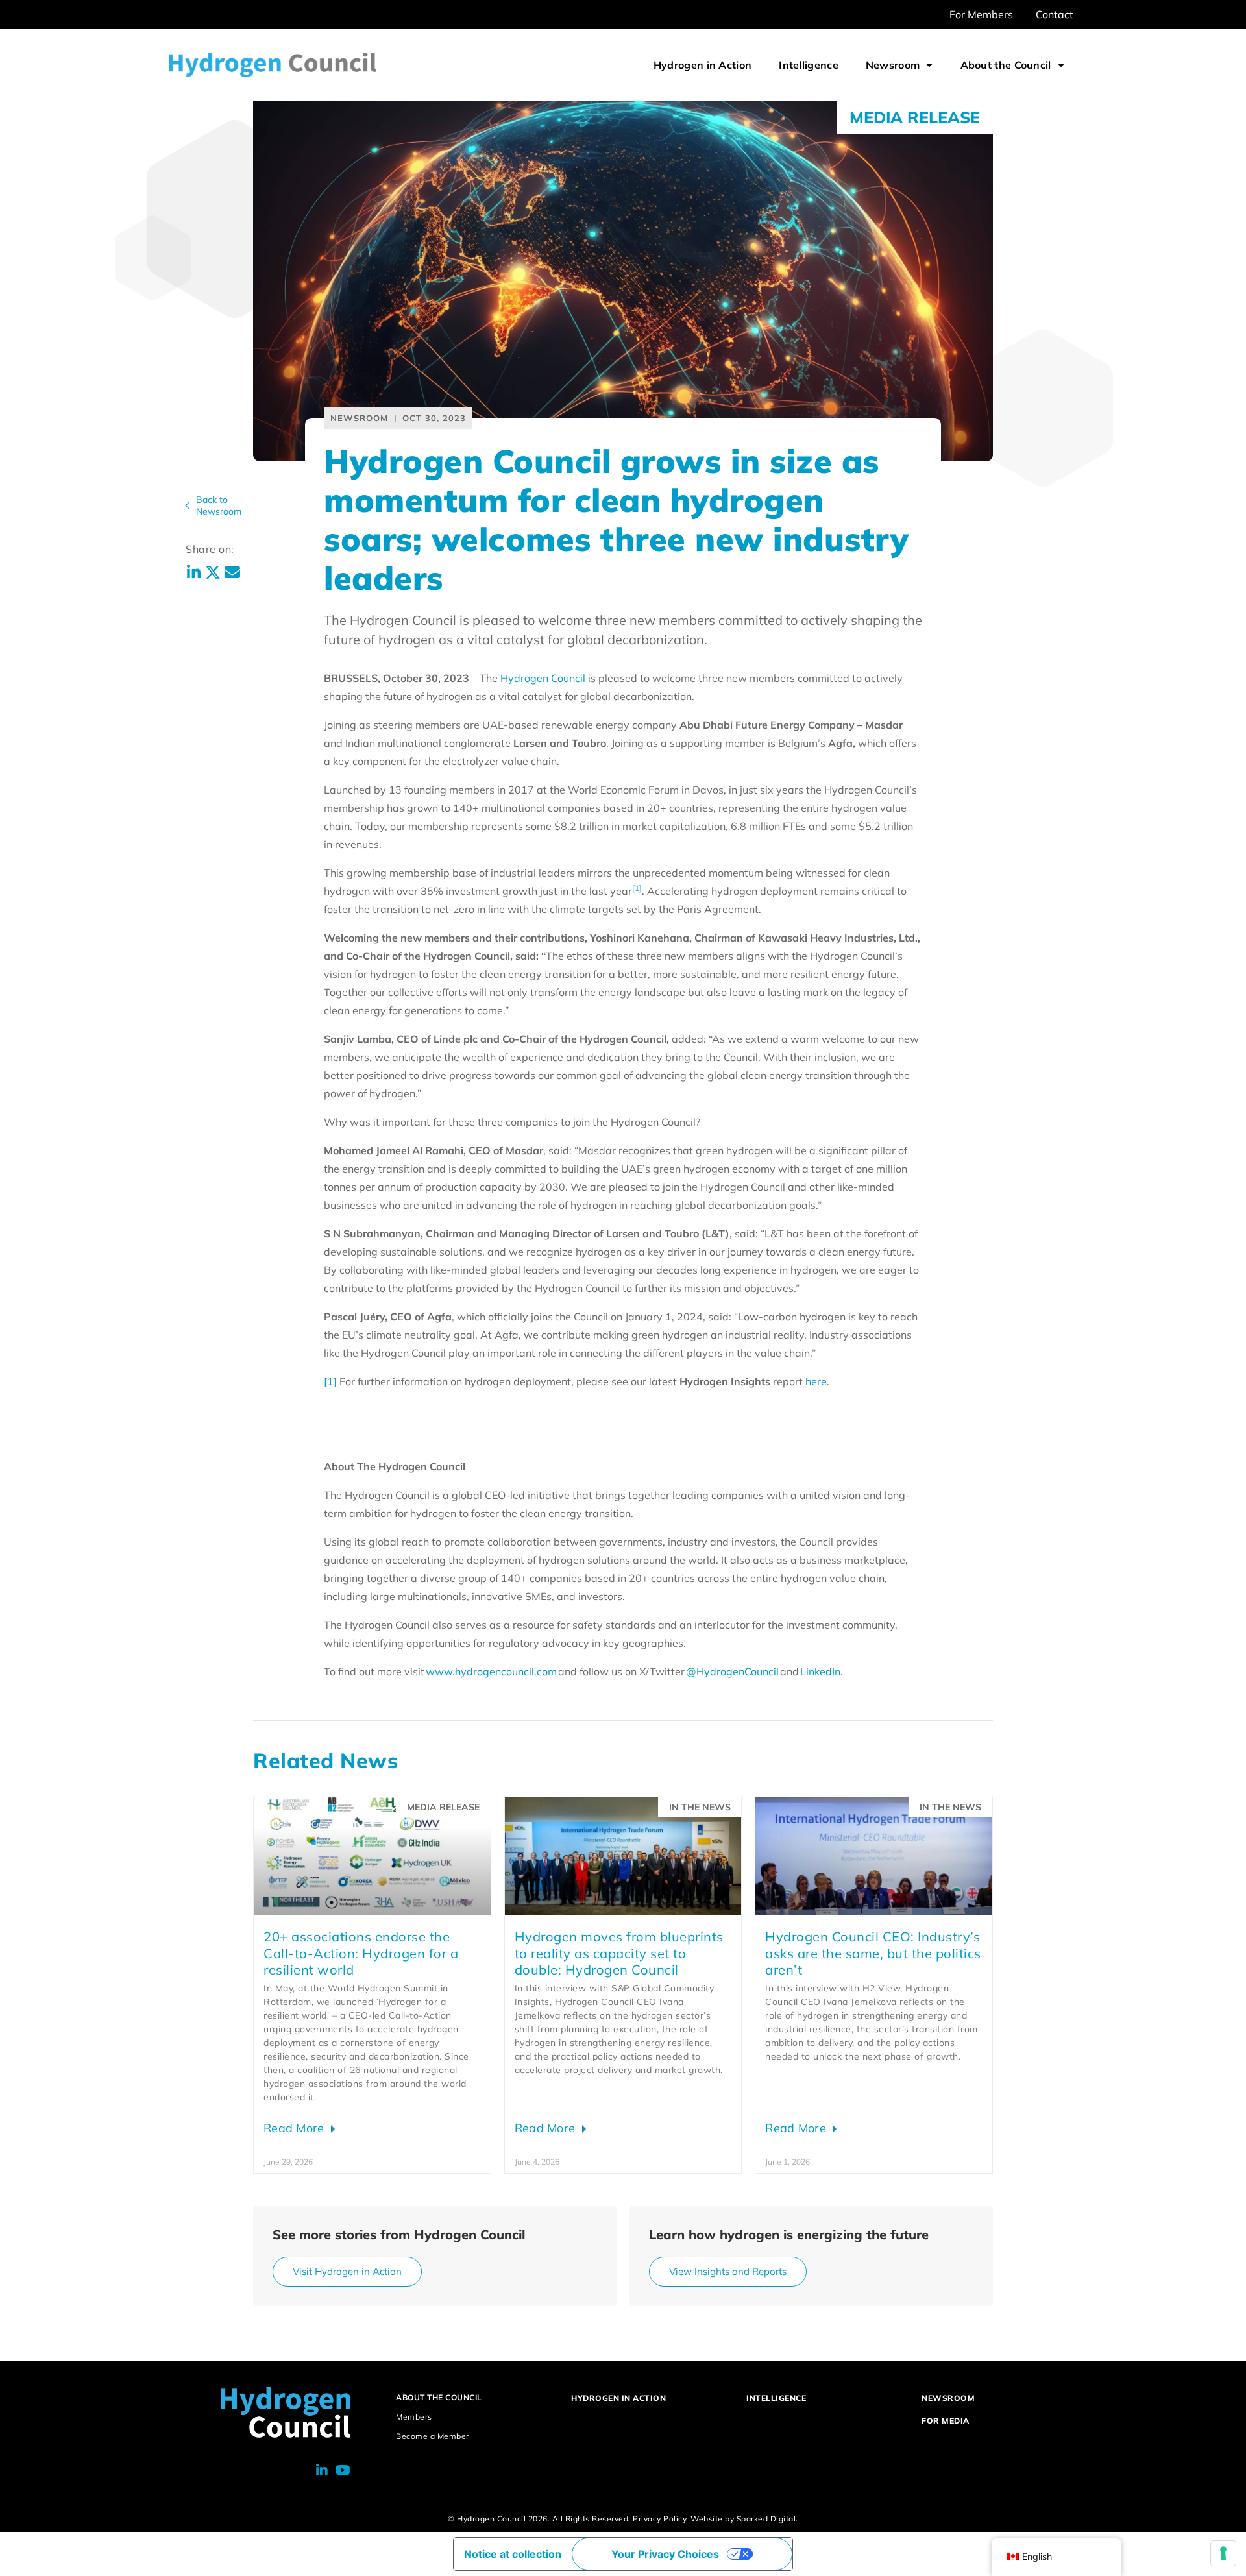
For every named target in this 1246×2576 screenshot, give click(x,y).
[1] (330, 1381)
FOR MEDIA (946, 2421)
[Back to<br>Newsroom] (188, 505)
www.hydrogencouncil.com (491, 1671)
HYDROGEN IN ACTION (618, 2398)
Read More (296, 2128)
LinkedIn (820, 1671)
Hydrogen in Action (702, 65)
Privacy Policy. (661, 2519)
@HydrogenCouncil (732, 1671)
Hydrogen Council (544, 678)
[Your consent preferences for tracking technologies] (1223, 2553)
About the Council (1006, 65)
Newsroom (893, 65)
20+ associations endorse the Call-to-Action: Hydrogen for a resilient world (361, 1953)
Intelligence (809, 65)
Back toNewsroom (219, 505)
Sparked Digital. (767, 2519)
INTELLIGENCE (776, 2398)
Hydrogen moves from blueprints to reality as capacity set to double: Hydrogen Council (619, 1953)
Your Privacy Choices (665, 2554)
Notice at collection (513, 2554)
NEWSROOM (948, 2398)
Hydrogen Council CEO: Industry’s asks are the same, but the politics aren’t (873, 1953)
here (816, 1381)
